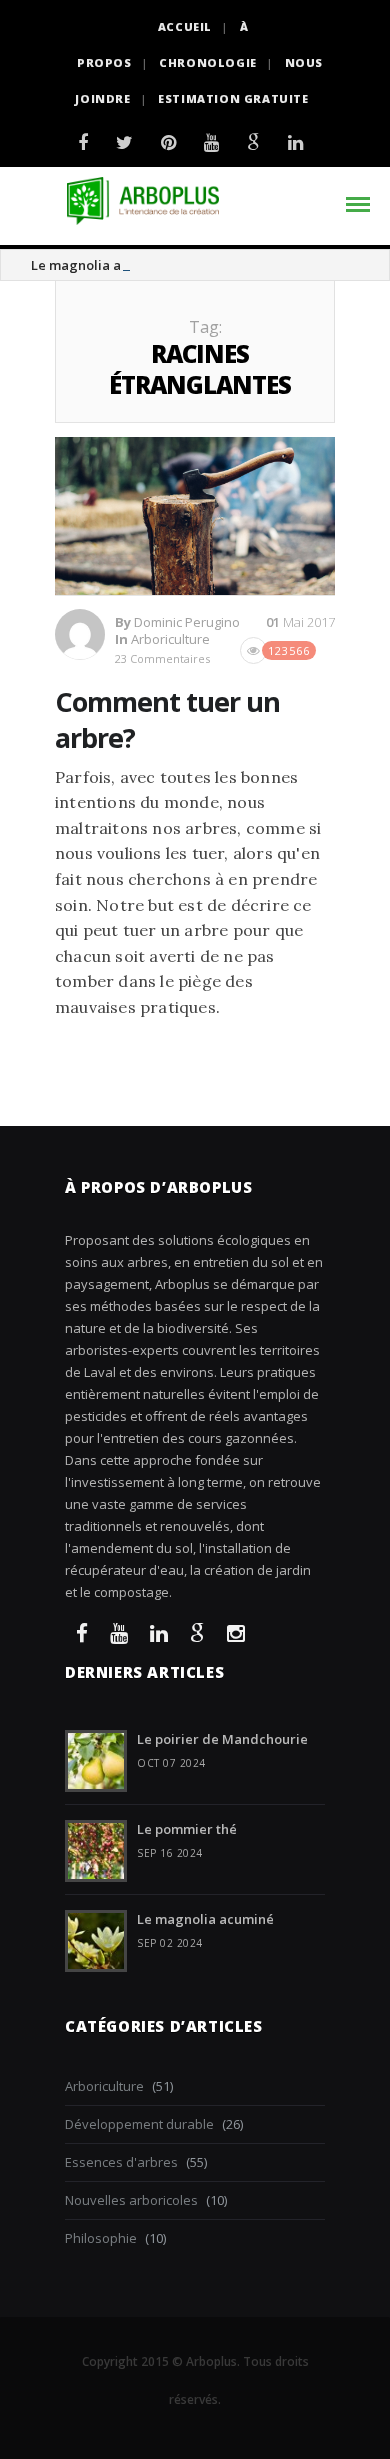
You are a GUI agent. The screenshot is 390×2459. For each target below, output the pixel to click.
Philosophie (101, 2238)
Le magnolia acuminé (99, 265)
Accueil (185, 26)
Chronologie (208, 62)
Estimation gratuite (233, 98)
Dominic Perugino (187, 622)
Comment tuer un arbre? (167, 719)
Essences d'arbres (121, 2162)
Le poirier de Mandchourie (222, 1739)
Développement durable (139, 2124)
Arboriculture (170, 639)
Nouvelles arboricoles (131, 2200)
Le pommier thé (187, 1829)
